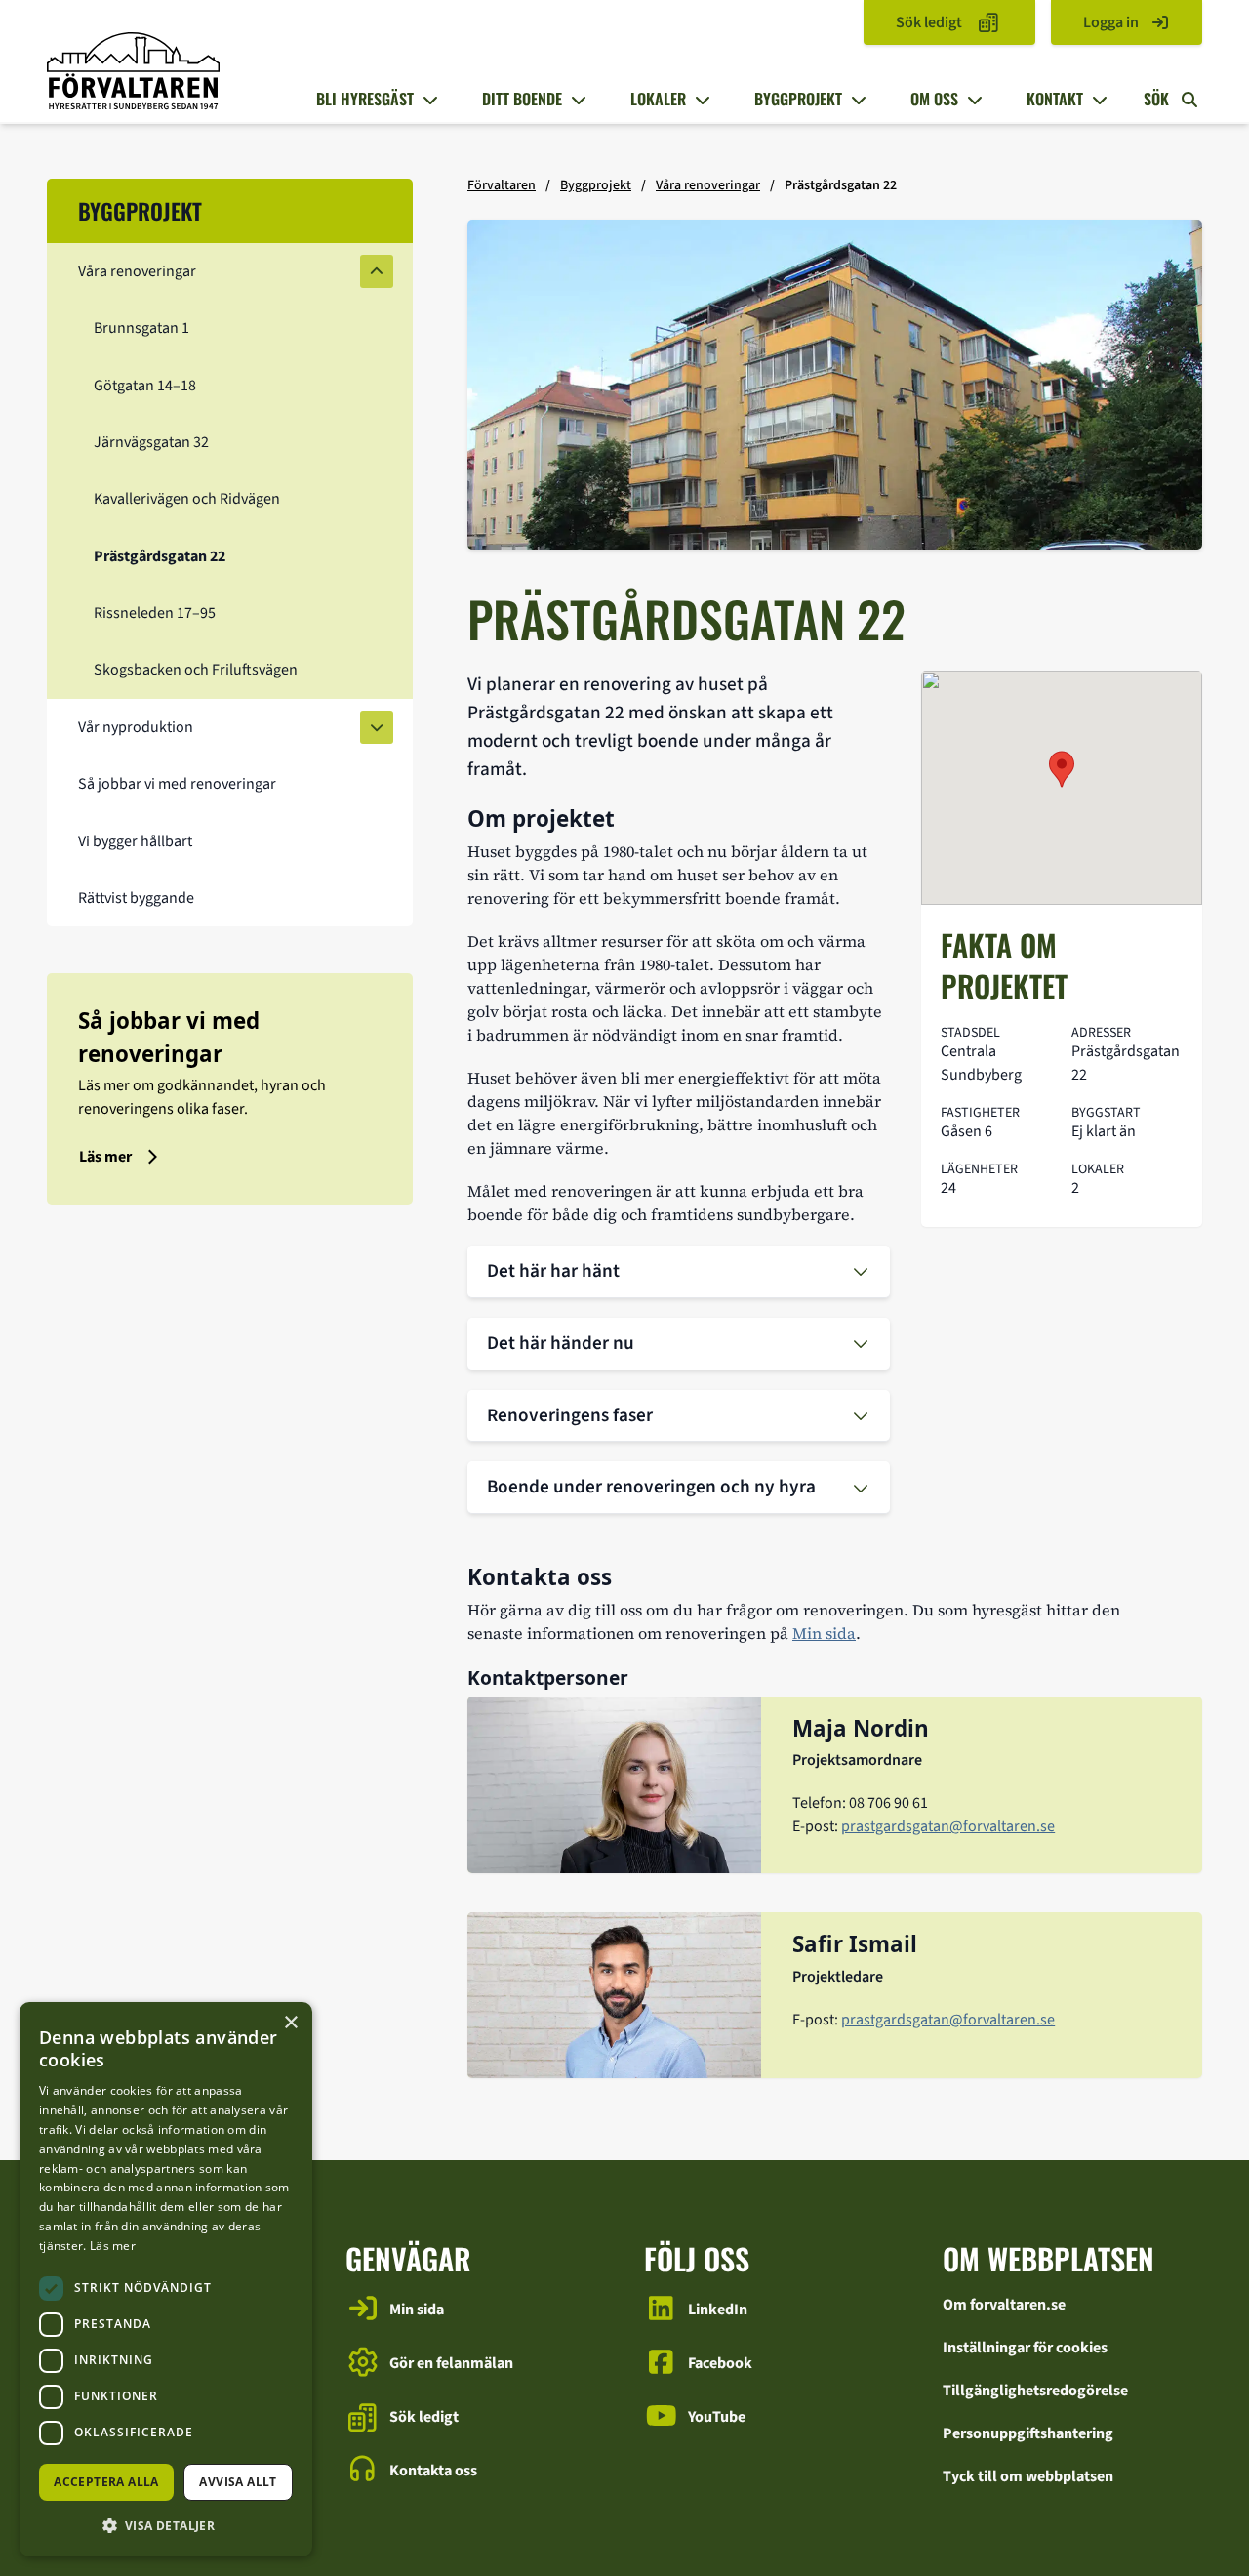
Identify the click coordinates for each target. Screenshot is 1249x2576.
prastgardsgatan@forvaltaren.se (948, 1826)
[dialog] (166, 2279)
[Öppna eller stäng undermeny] (427, 100)
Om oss (934, 99)
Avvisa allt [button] (238, 2482)
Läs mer (113, 2246)
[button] (166, 2525)
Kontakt (1055, 99)
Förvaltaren (502, 185)
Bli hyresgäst (365, 99)
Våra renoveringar (708, 185)
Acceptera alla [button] (106, 2482)
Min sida (824, 1633)
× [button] (290, 2023)
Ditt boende (522, 99)
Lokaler (658, 99)
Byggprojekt (798, 99)
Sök (1158, 99)
